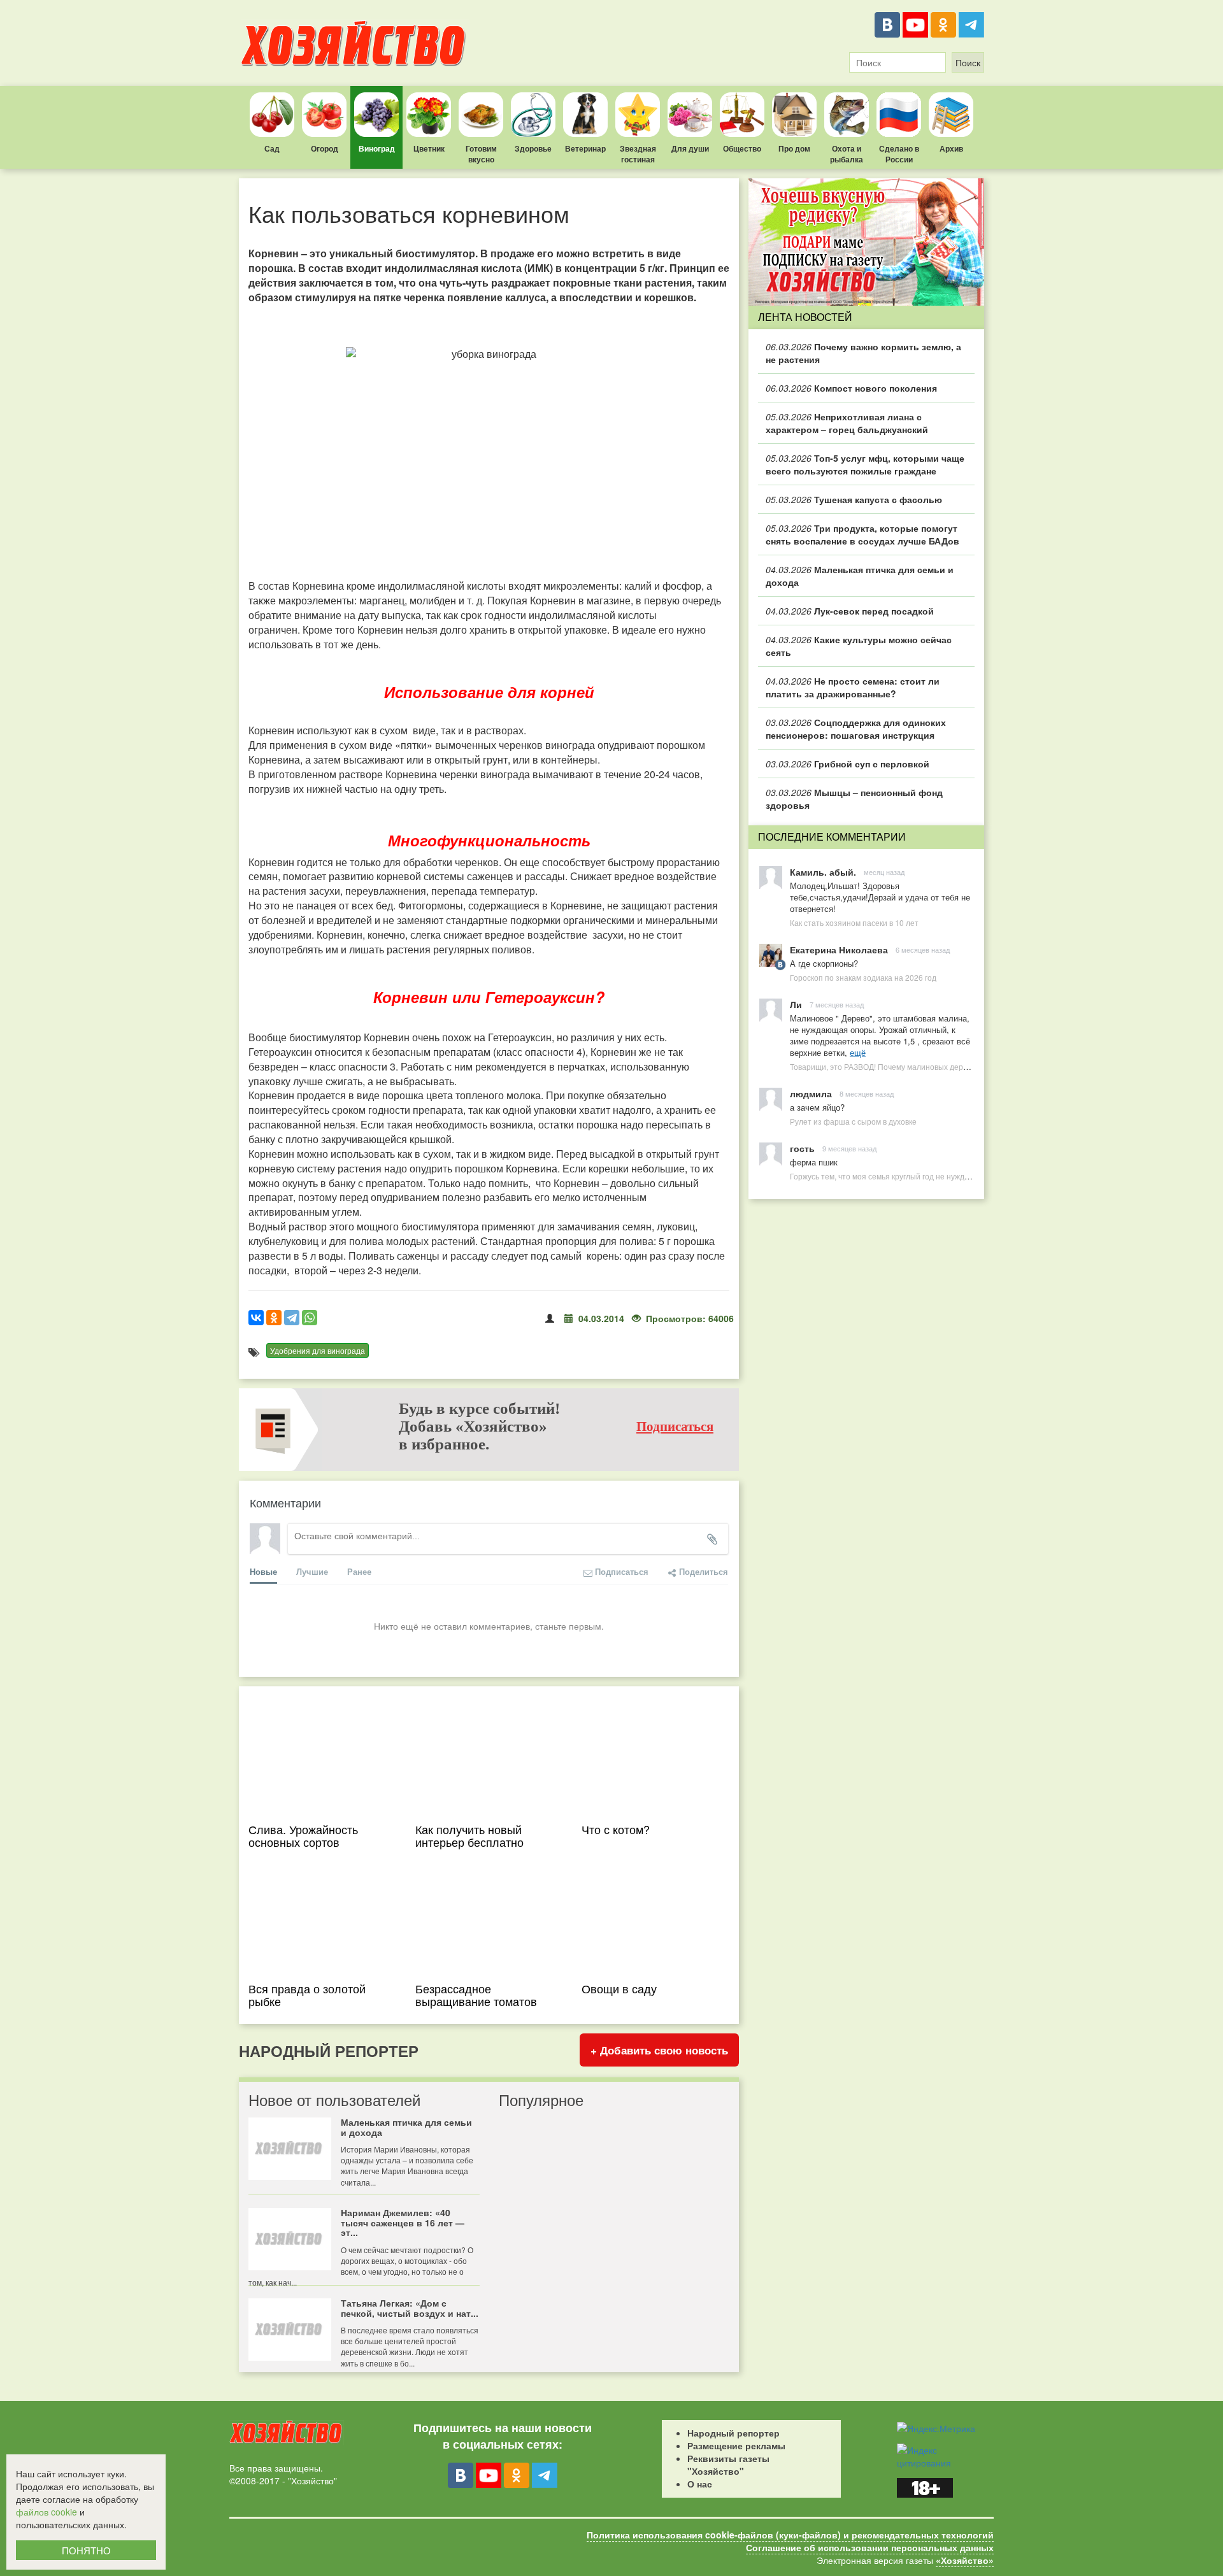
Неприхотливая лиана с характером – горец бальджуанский (847, 423)
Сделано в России (899, 154)
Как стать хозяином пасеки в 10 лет (854, 922)
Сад (272, 148)
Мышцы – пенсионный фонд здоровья (854, 799)
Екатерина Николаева (839, 950)
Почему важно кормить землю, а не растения (863, 353)
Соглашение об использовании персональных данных (870, 2547)
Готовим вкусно (481, 154)
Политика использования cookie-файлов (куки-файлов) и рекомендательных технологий (790, 2535)
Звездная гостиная (638, 154)
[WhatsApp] (310, 1318)
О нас (700, 2484)
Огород (325, 148)
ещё (858, 1052)
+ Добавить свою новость (659, 2050)
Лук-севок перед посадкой (850, 611)
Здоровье (533, 148)
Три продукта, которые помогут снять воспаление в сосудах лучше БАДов (862, 534)
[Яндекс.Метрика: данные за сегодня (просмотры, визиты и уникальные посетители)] (936, 2428)
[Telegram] (971, 25)
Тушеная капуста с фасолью (854, 499)
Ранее (359, 1571)
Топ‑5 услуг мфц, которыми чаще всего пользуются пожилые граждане (865, 464)
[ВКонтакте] (887, 25)
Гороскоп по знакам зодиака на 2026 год (863, 977)
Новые (263, 1571)
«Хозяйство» (965, 2560)
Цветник (429, 148)
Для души (690, 148)
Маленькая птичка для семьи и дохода (860, 576)
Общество (742, 148)
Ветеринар (585, 148)
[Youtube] (915, 25)
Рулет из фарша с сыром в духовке (853, 1121)
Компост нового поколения (851, 388)
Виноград (377, 148)
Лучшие (312, 1571)
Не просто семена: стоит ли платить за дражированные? (853, 687)
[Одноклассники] (943, 25)
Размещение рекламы (736, 2445)
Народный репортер (733, 2433)
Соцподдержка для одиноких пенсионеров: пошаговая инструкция (856, 729)
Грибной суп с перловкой (848, 764)
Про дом (794, 148)
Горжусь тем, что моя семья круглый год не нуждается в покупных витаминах (929, 1176)
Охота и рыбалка (847, 154)
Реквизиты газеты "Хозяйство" (728, 2465)
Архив (951, 148)
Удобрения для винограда (318, 1350)
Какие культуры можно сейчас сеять (859, 646)
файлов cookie (46, 2512)
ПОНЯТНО (86, 2550)
